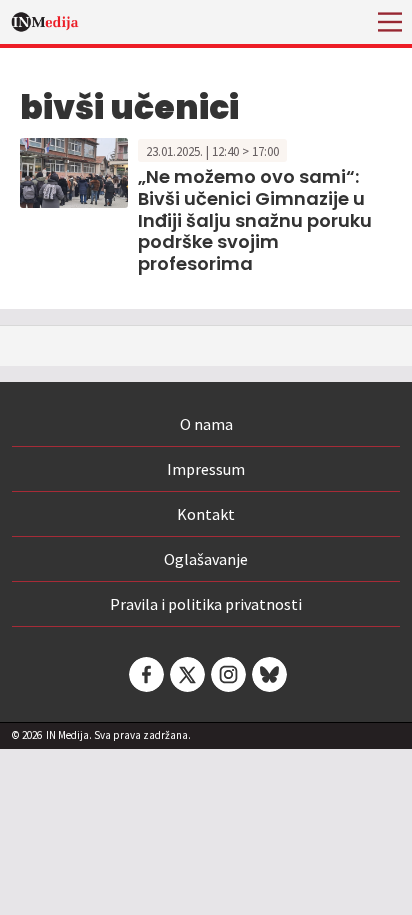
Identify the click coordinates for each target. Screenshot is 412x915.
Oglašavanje (206, 559)
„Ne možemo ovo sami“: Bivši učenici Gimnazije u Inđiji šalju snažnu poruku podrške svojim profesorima (255, 219)
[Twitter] (186, 674)
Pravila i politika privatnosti (206, 604)
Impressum (206, 469)
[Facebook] (145, 674)
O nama (206, 424)
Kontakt (206, 514)
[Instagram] (227, 674)
